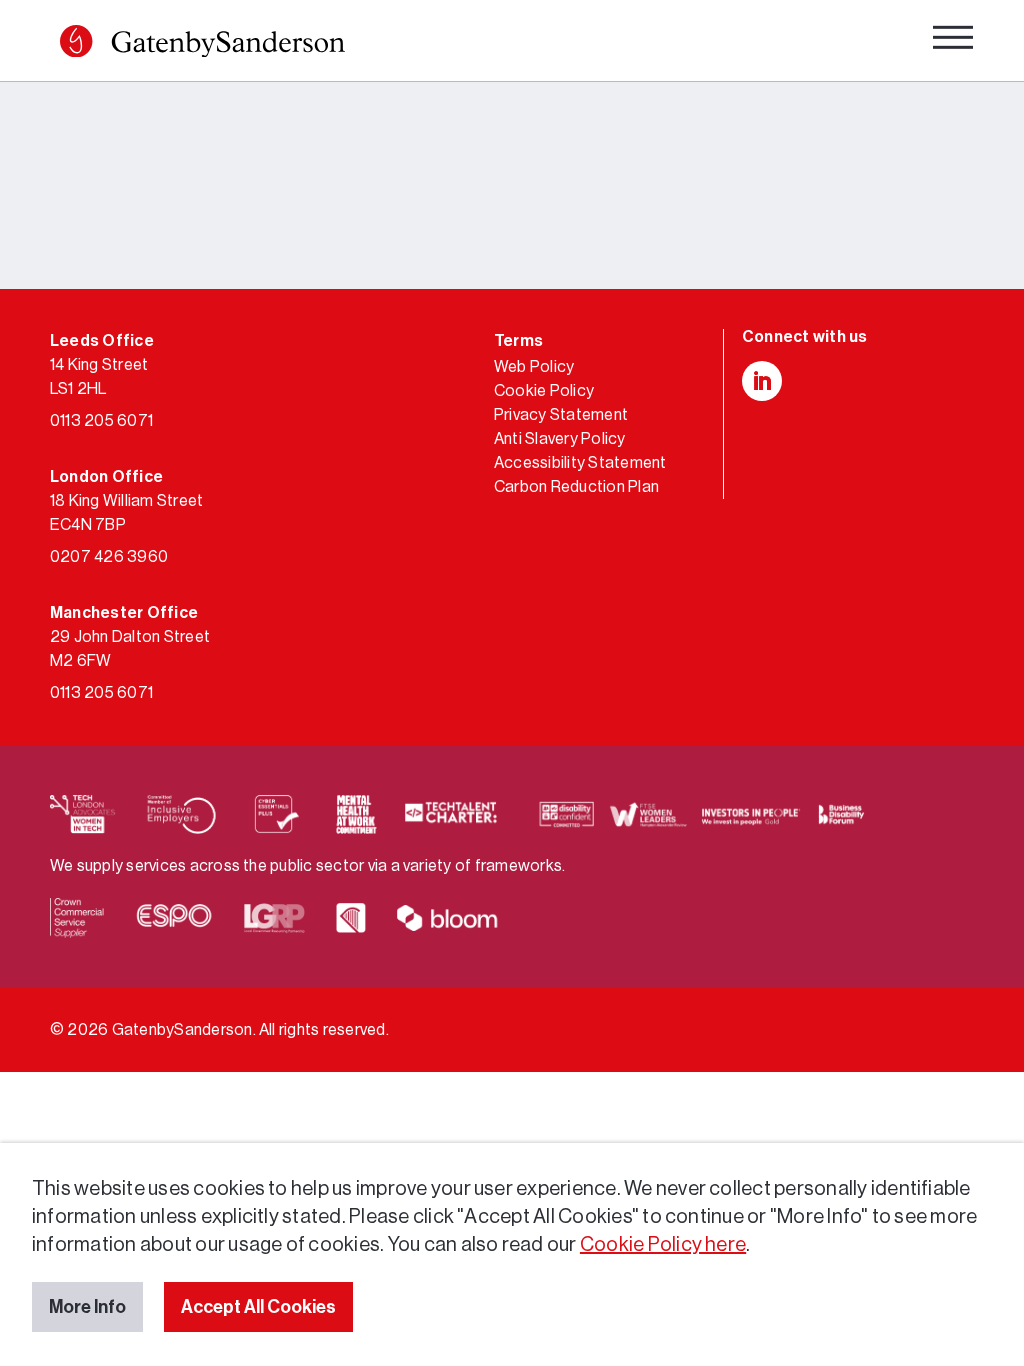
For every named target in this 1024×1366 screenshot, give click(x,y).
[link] (202, 45)
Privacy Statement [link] (561, 415)
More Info (87, 1307)
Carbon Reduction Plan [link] (576, 487)
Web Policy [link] (534, 367)
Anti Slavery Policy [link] (560, 439)
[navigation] (953, 42)
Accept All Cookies (258, 1307)
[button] (76, 41)
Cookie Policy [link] (544, 391)
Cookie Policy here (663, 1245)
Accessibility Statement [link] (580, 463)
